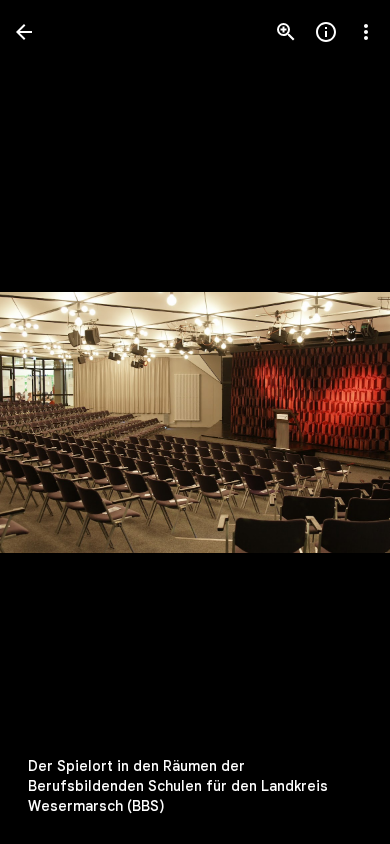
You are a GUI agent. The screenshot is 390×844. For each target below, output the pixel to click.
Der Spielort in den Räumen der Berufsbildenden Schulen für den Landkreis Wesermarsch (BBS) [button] (178, 786)
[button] (56, 422)
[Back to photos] (24, 32)
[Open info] (326, 32)
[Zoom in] (286, 32)
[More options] (366, 32)
